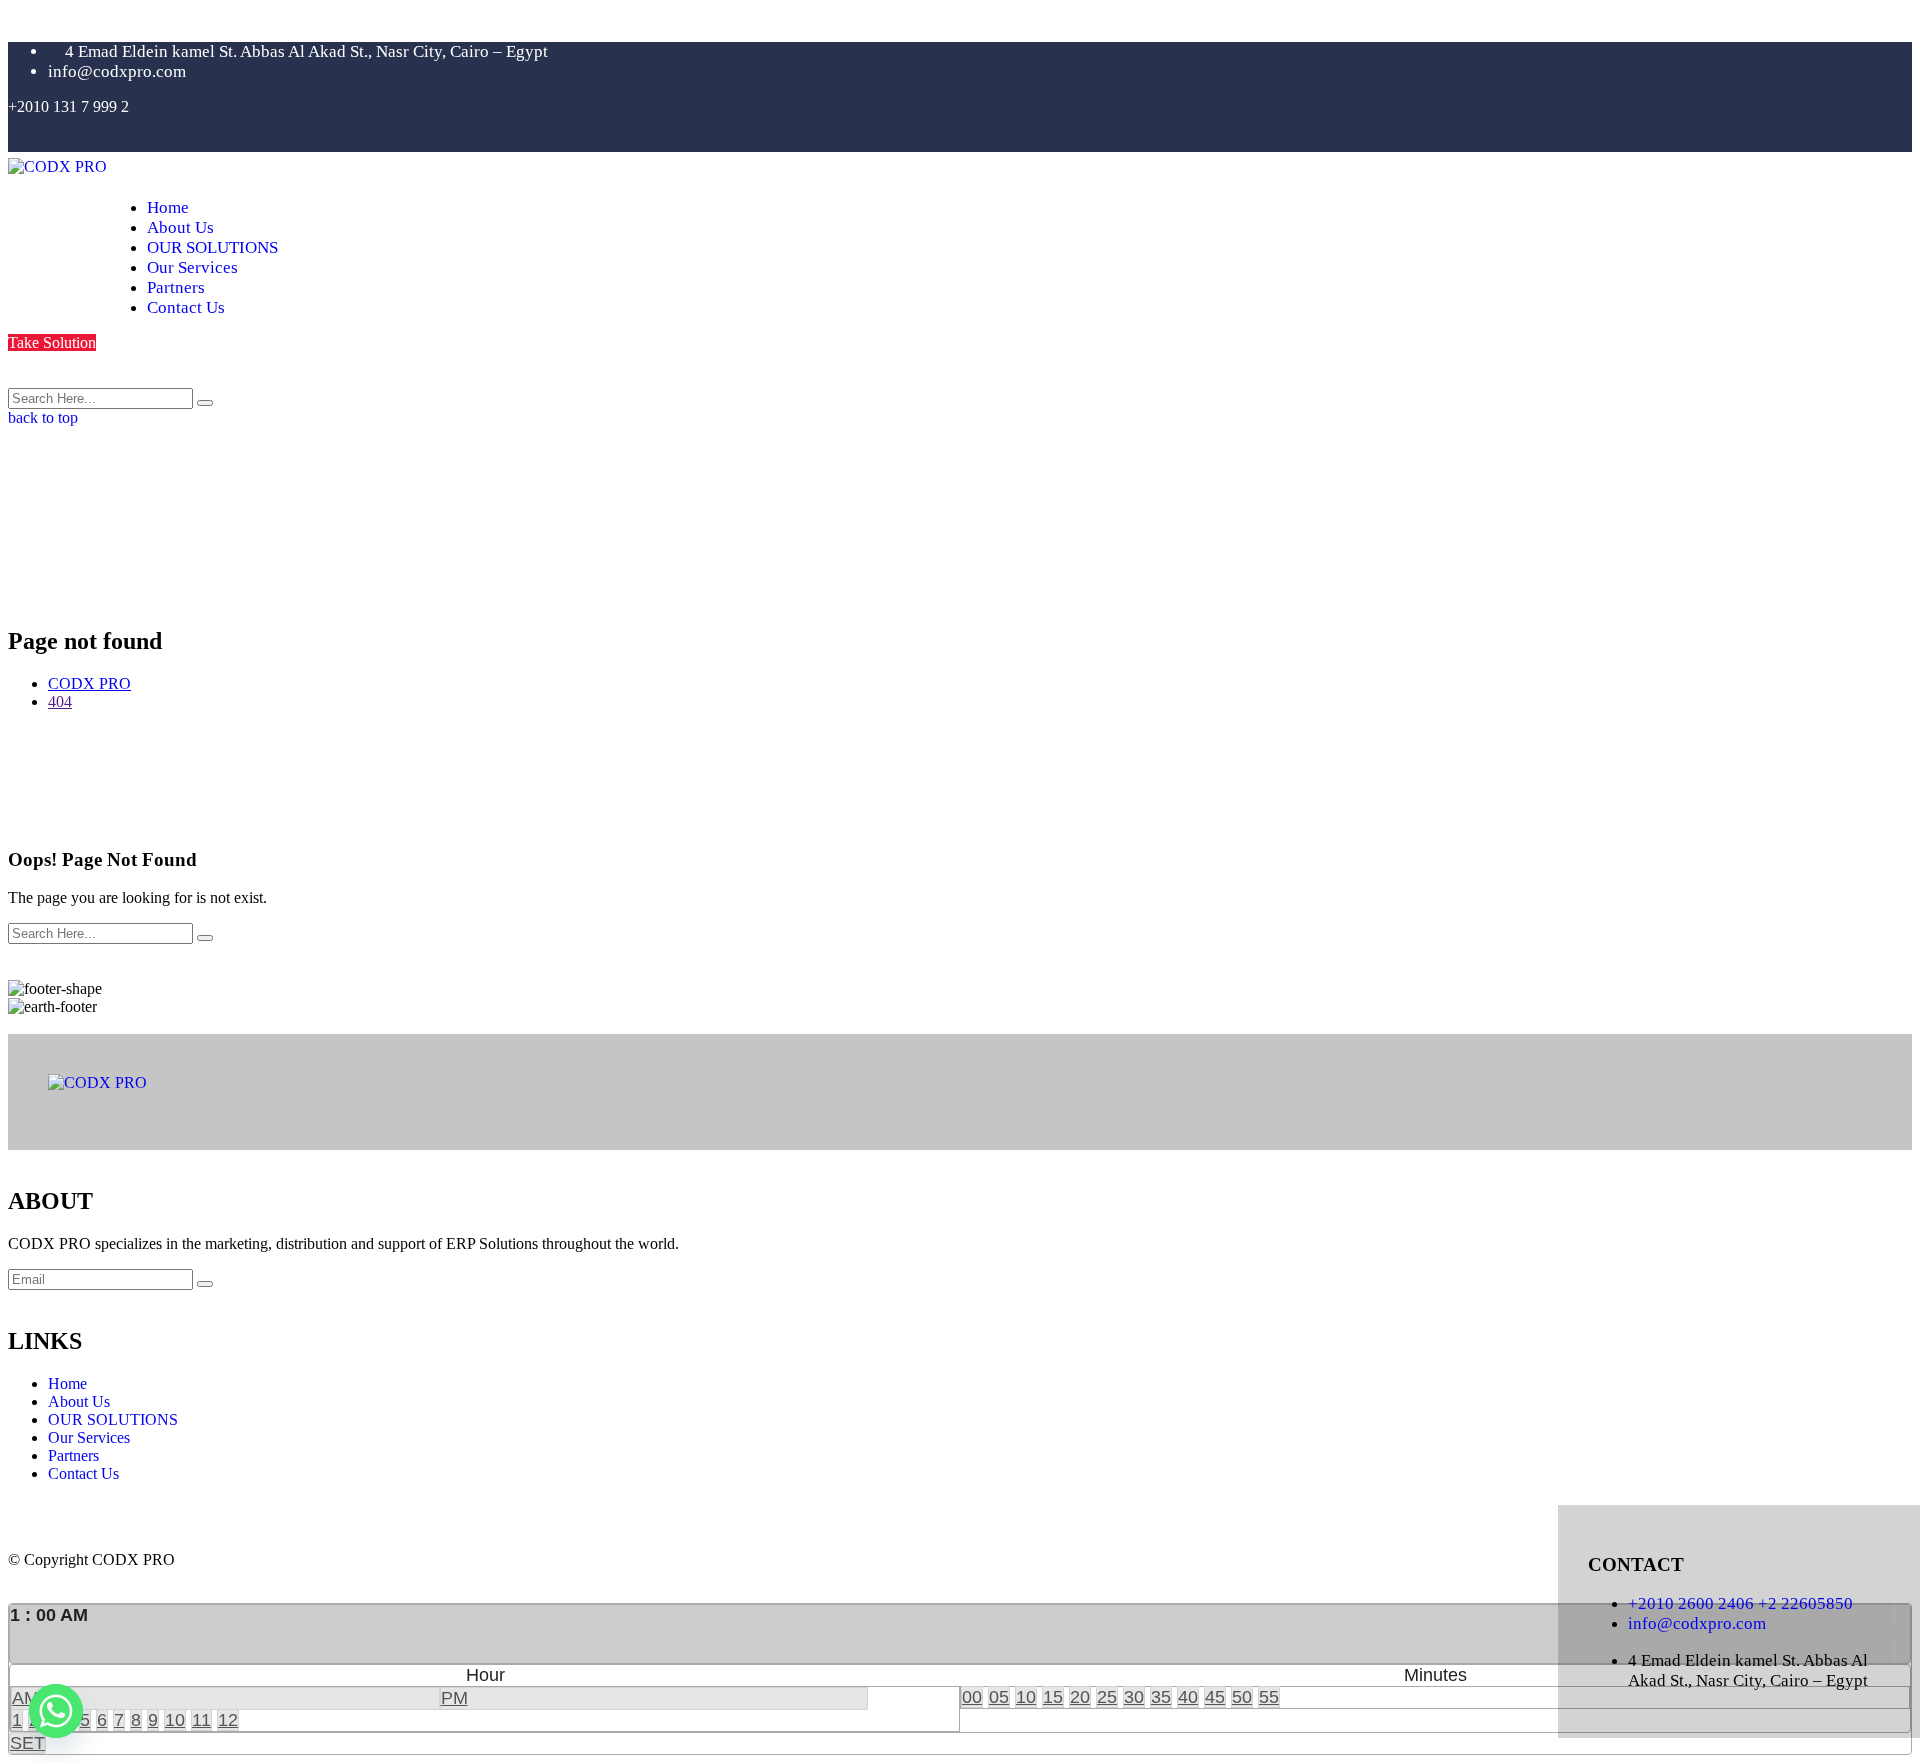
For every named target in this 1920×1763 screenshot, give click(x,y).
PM (454, 1698)
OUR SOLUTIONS (212, 247)
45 (1215, 1697)
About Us (180, 227)
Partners (176, 287)
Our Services (192, 267)
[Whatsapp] (56, 1711)
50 (1242, 1697)
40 (1188, 1697)
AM (25, 1698)
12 (228, 1720)
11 (201, 1720)
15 (1053, 1697)
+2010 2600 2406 (1693, 1603)
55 (1269, 1697)
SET (27, 1743)
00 (972, 1697)
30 (1134, 1697)
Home (168, 207)
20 (1080, 1697)
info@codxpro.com (1697, 1623)
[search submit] (205, 403)
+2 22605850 (1805, 1603)
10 (175, 1720)
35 (1161, 1697)
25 (1107, 1697)
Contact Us (186, 307)
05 (999, 1697)
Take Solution (52, 342)
